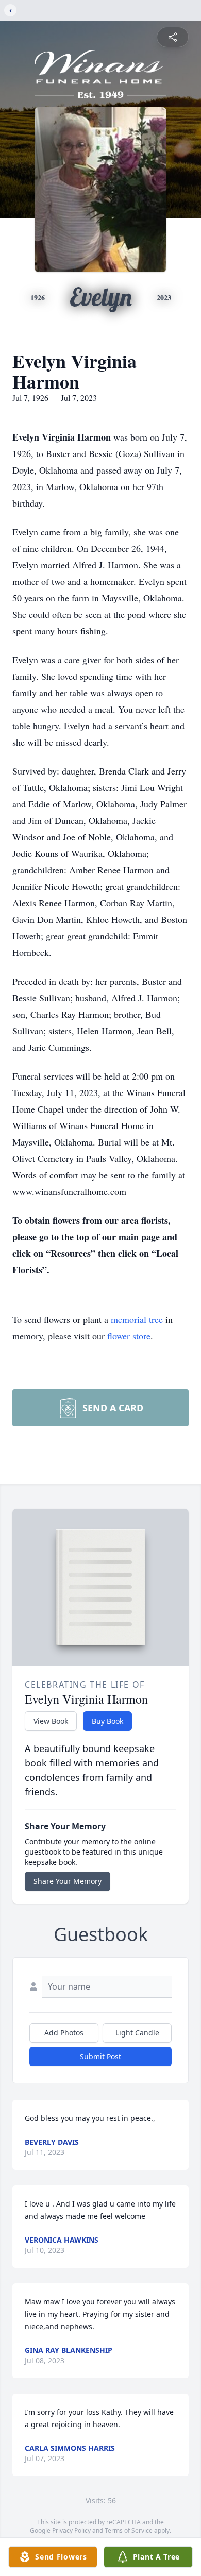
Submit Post (100, 2056)
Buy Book (107, 1721)
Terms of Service (129, 2530)
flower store (129, 1336)
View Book (51, 1721)
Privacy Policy (71, 2530)
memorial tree (137, 1319)
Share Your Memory (68, 1881)
